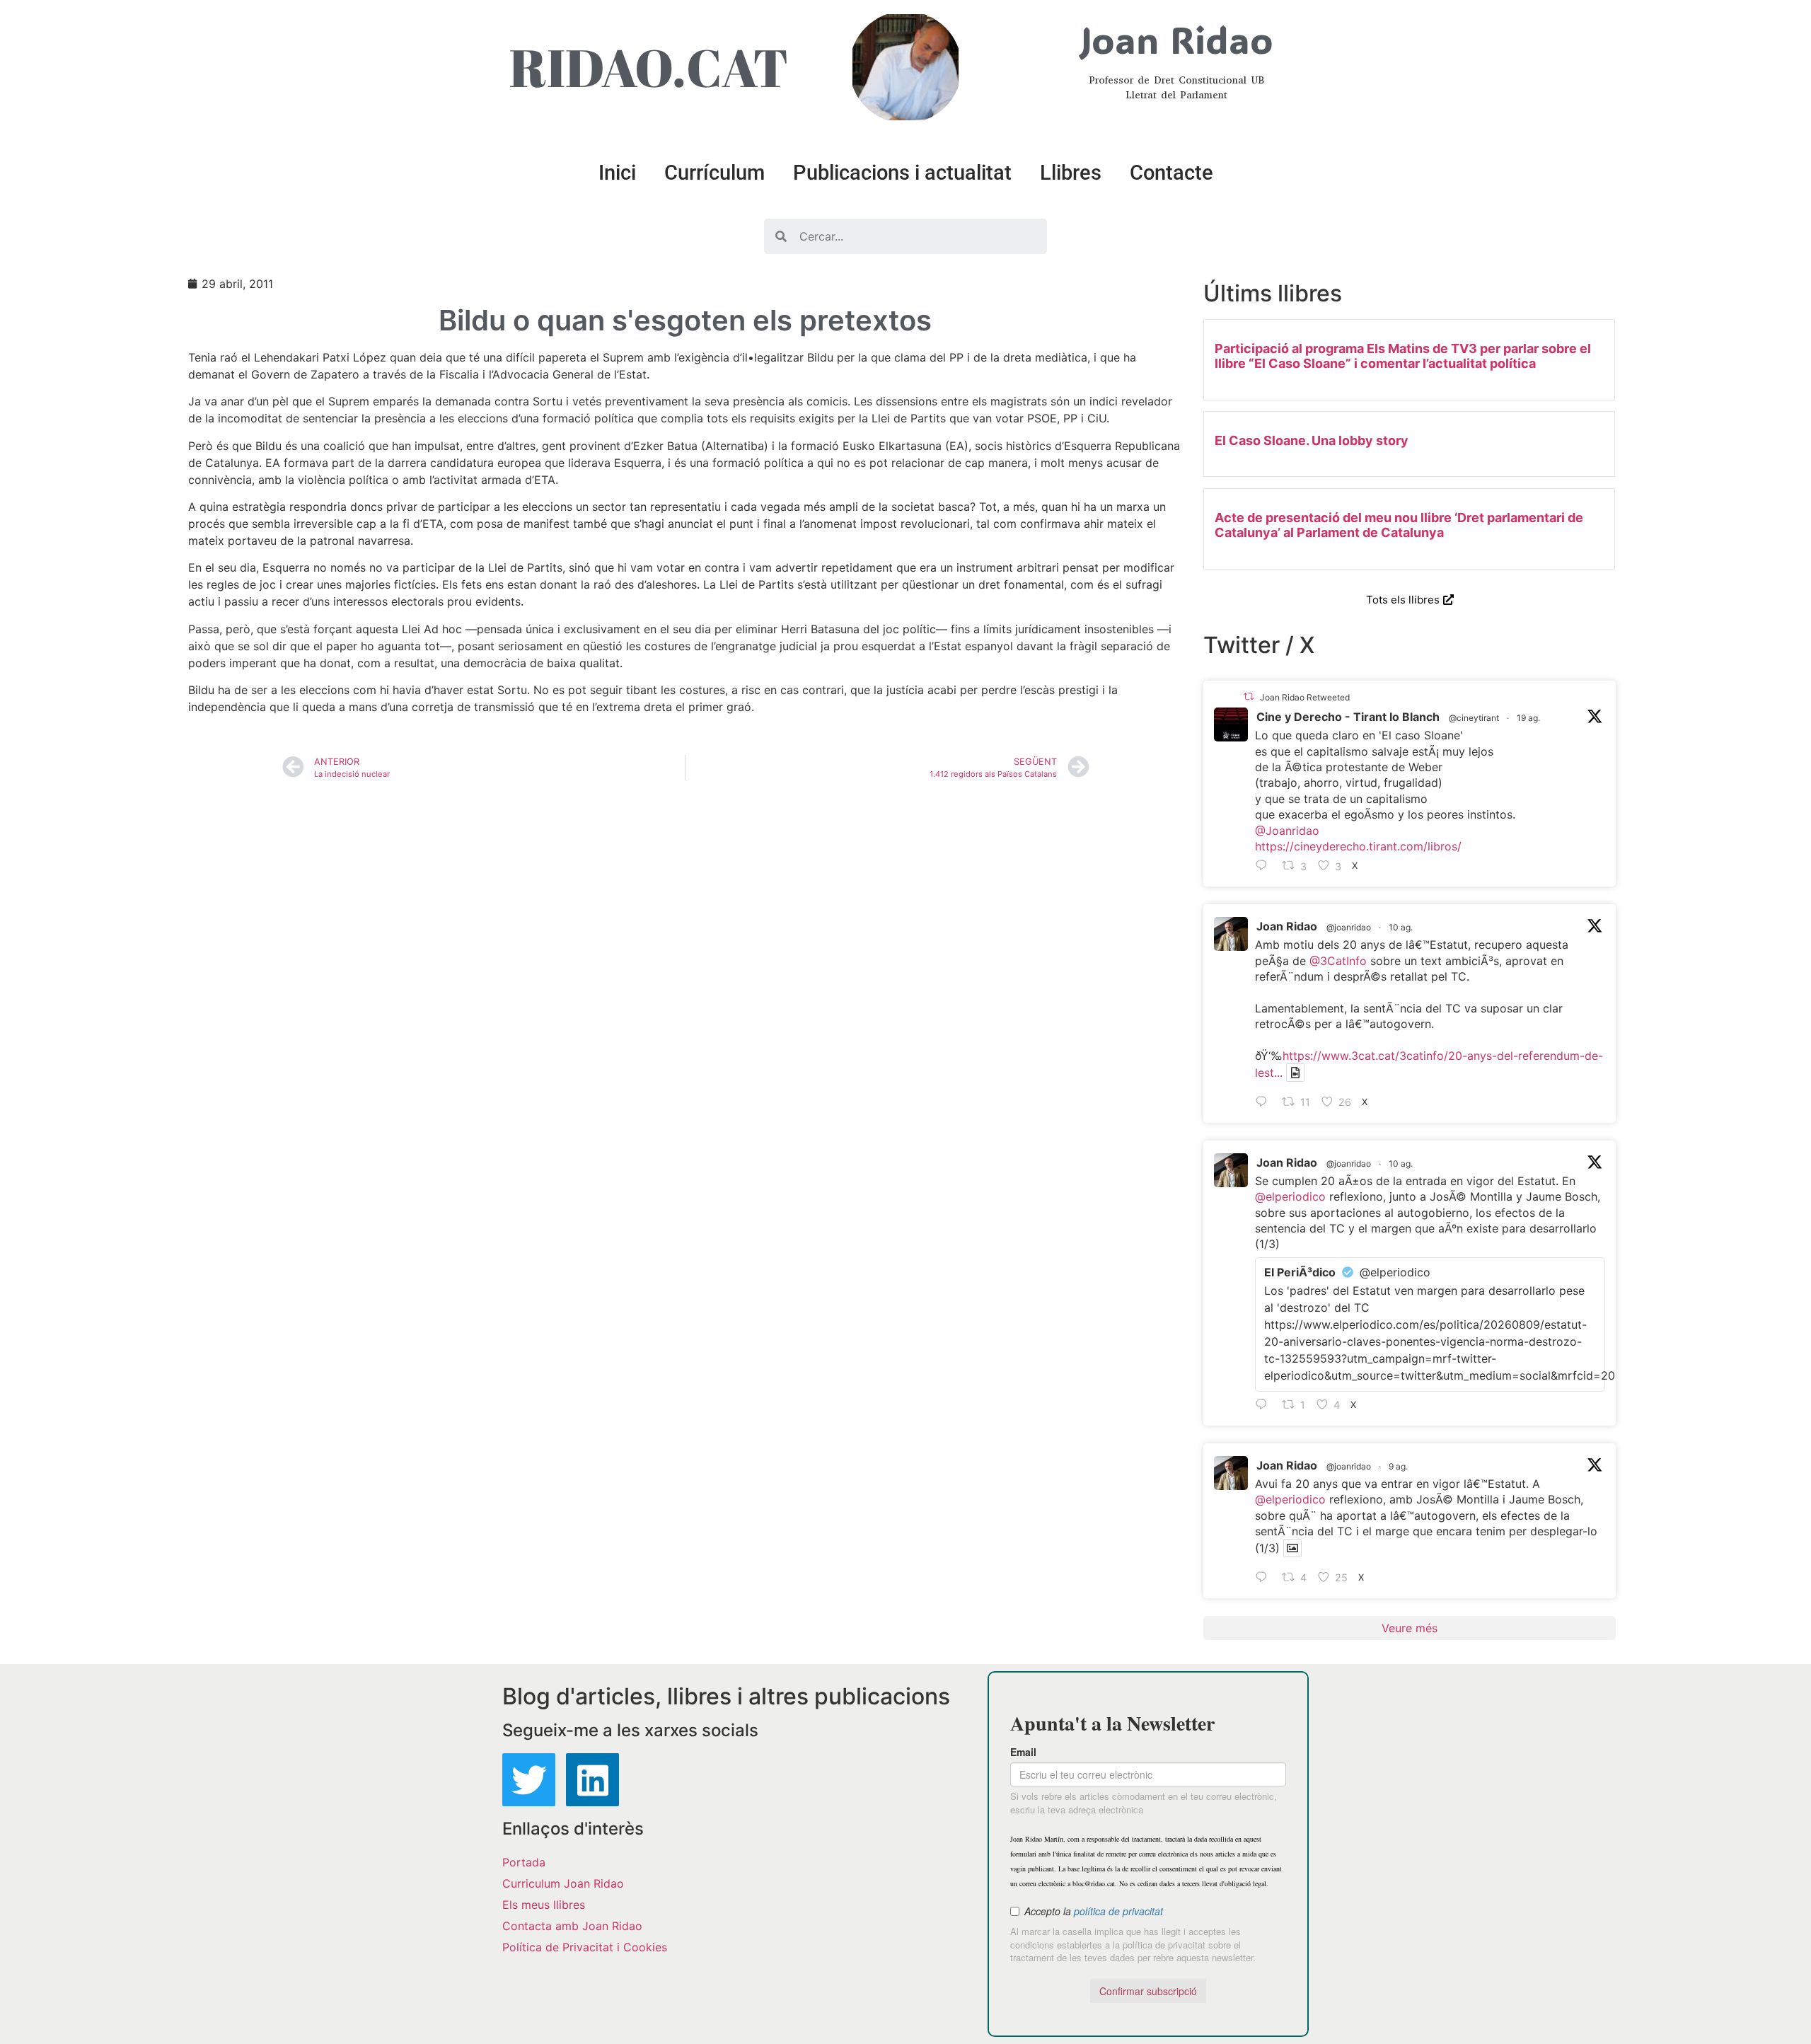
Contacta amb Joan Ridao (572, 1926)
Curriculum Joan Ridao (563, 1883)
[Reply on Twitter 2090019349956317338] (1265, 866)
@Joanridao (1287, 831)
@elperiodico (1290, 1196)
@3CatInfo (1338, 961)
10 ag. (1401, 927)
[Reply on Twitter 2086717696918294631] (1265, 1102)
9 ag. (1398, 1466)
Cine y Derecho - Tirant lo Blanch (1348, 717)
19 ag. (1528, 718)
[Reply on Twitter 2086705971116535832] (1265, 1405)
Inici (617, 173)
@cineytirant (1474, 718)
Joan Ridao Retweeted (1305, 697)
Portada (524, 1862)
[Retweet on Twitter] (1249, 697)
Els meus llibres (544, 1905)
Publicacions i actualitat (902, 173)
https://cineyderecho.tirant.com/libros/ (1358, 846)
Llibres (1071, 173)
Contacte (1171, 173)
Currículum (714, 173)
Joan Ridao (1287, 926)
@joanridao (1349, 927)
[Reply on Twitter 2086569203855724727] (1265, 1578)
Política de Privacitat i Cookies (585, 1947)
